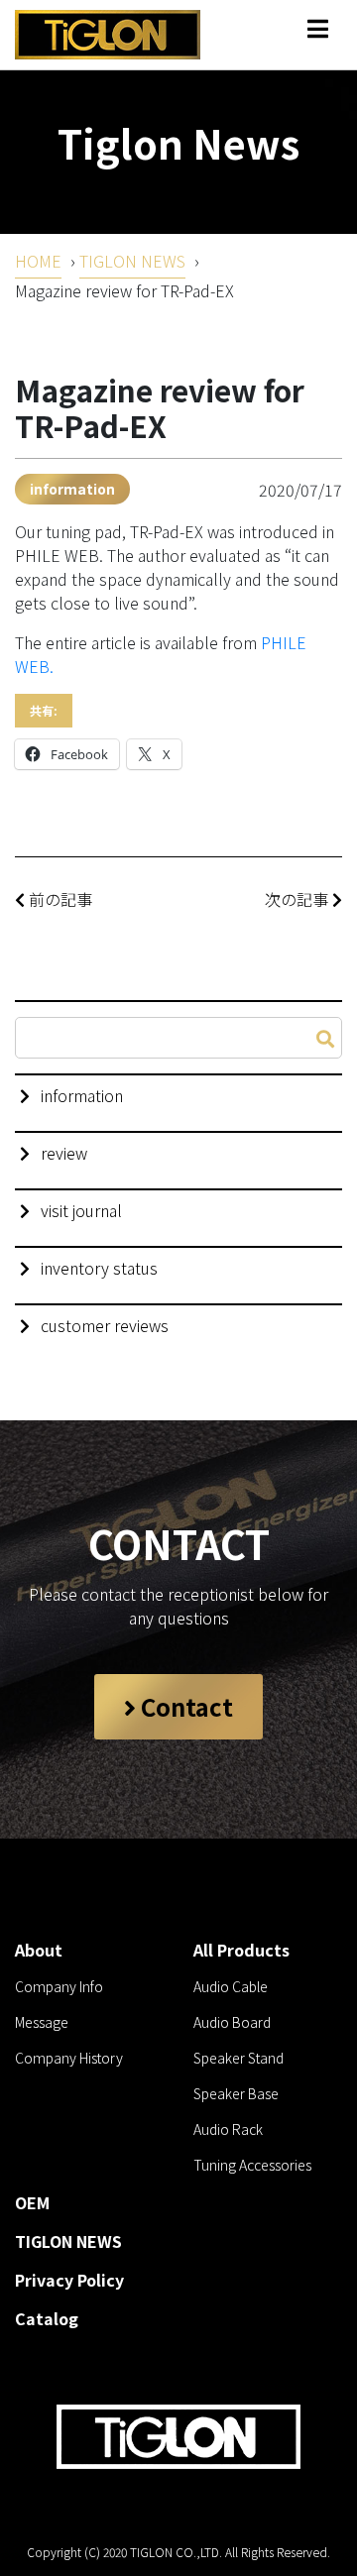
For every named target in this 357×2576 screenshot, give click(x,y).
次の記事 (298, 899)
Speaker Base (236, 2093)
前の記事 (59, 899)
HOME (38, 261)
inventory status (99, 1268)
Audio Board (232, 2022)
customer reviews (105, 1325)
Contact (184, 1706)
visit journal (81, 1210)
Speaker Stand (238, 2058)
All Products (241, 1950)
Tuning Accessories (252, 2165)
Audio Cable (231, 1986)
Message (42, 2022)
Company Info (59, 1986)
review (64, 1153)
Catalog (47, 2318)
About (39, 1950)
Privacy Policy (69, 2280)
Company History (69, 2058)
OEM (32, 2202)
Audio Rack (228, 2129)
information (72, 489)
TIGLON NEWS (132, 261)
